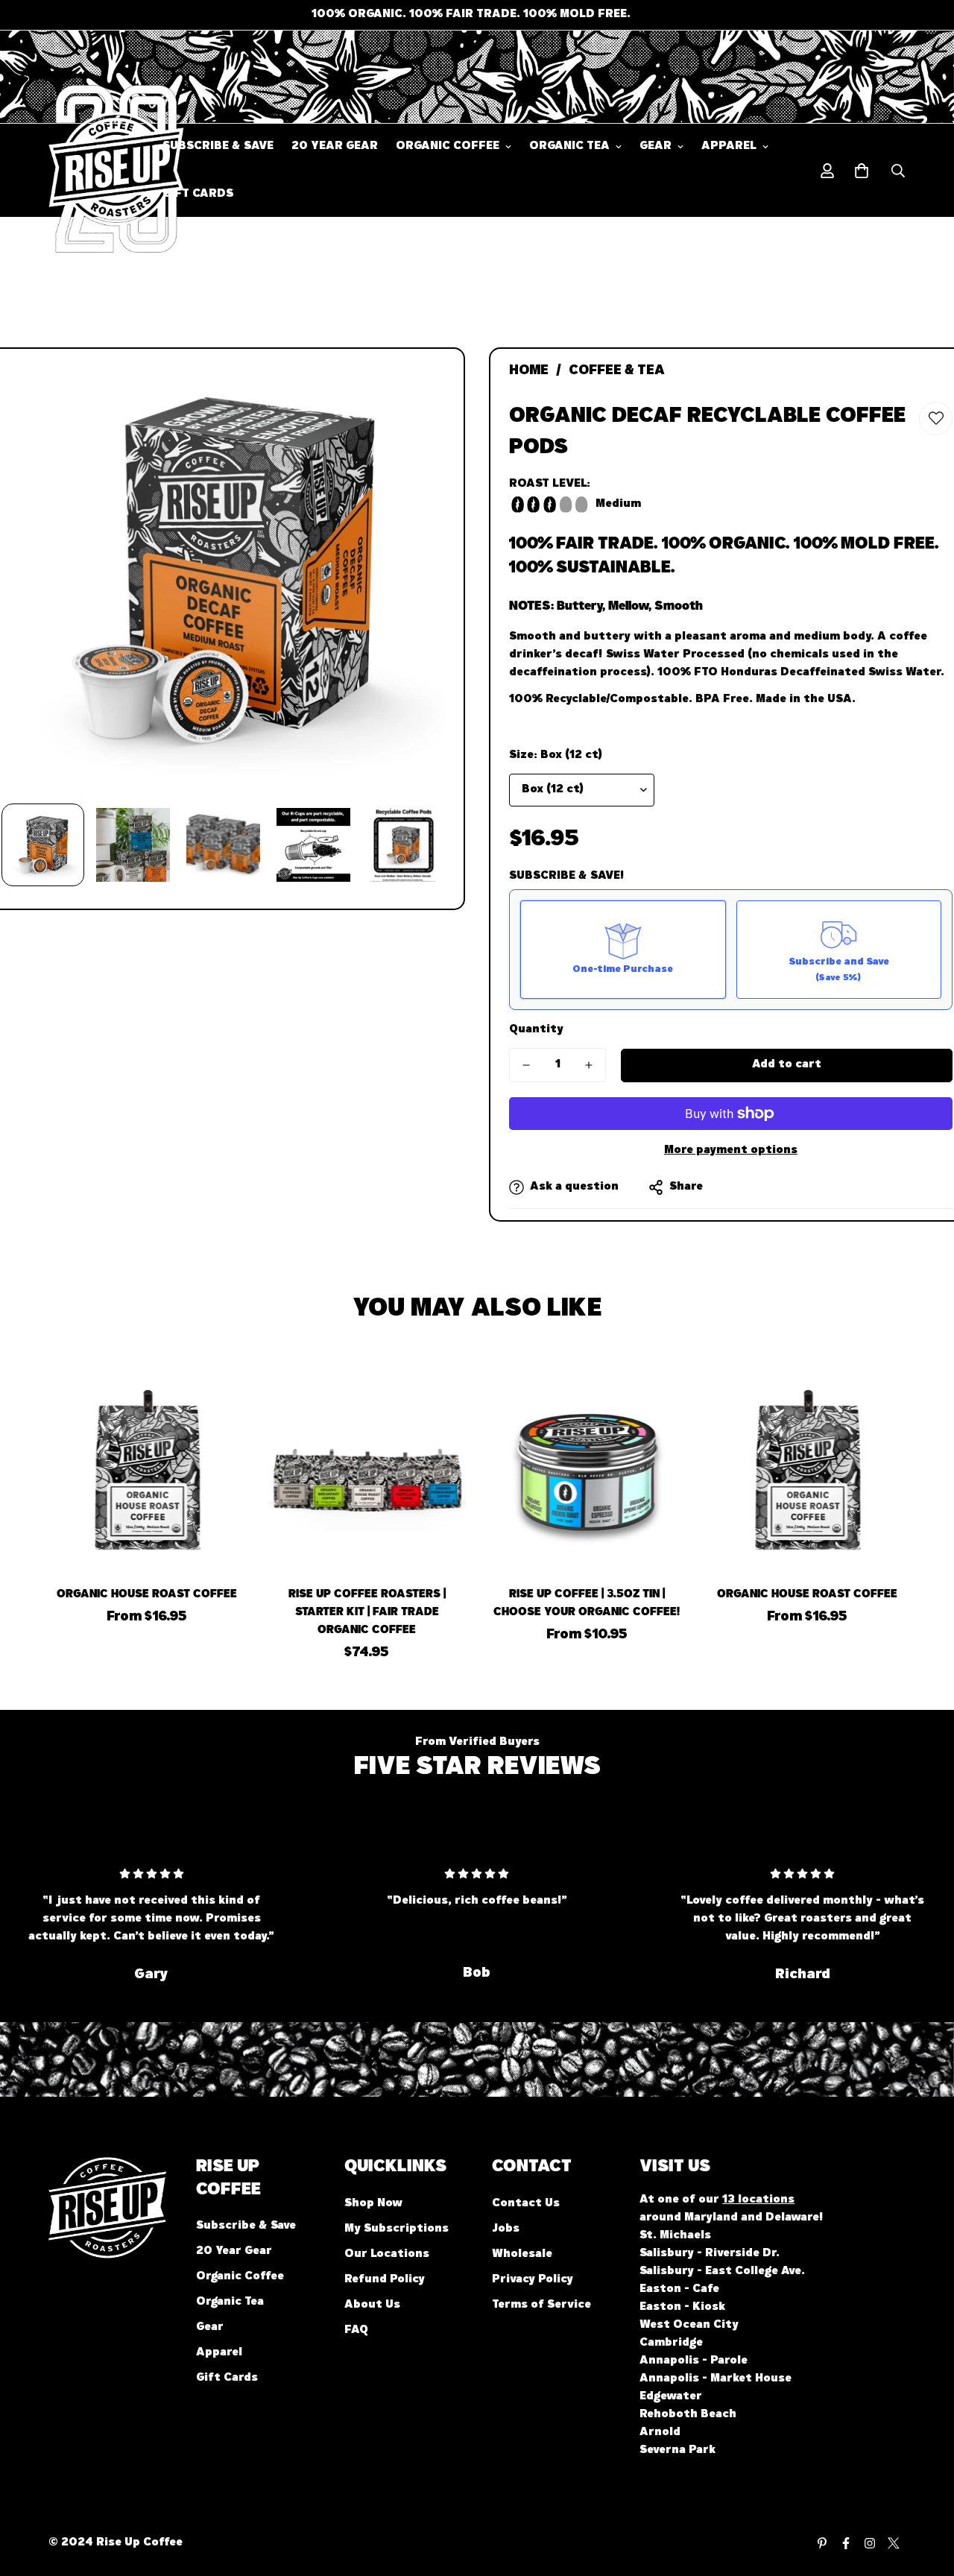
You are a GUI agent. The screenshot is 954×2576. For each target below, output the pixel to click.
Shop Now (373, 2204)
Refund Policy (385, 2280)
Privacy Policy (533, 2280)
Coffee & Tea (617, 372)
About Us (372, 2305)
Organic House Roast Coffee (147, 1595)
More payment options (731, 1151)
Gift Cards (198, 195)
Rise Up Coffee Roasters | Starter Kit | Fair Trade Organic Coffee (367, 1613)
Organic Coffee (448, 147)
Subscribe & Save (218, 147)
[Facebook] (846, 2543)
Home (529, 372)
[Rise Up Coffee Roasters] (95, 171)
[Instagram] (870, 2543)
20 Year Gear (335, 147)
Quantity (536, 1030)
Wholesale (522, 2255)
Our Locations (387, 2255)
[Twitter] (894, 2543)
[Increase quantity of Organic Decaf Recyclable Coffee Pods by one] (589, 1065)
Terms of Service (541, 2305)
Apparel (729, 147)
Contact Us (526, 2204)
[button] (862, 171)
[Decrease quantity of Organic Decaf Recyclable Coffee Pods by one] (526, 1065)
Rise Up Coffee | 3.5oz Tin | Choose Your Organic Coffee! (587, 1604)
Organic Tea (569, 147)
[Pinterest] (822, 2543)
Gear (656, 147)
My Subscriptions (397, 2229)
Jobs (506, 2229)
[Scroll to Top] (925, 2495)
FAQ (356, 2331)
